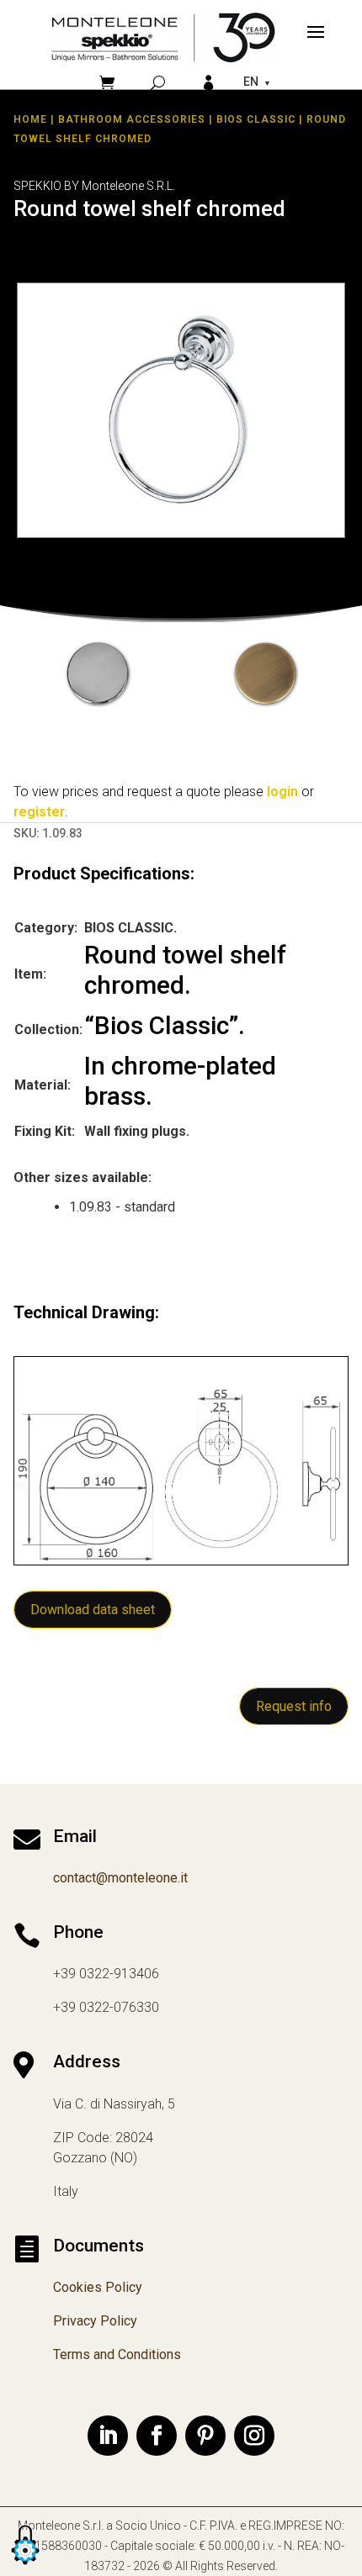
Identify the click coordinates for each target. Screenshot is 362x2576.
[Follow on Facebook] (157, 2436)
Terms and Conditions (117, 2354)
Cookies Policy (98, 2287)
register (39, 812)
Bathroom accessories (132, 119)
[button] (25, 2565)
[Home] (163, 37)
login (282, 792)
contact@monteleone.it (120, 1878)
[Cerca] (158, 83)
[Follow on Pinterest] (205, 2436)
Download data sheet (93, 1610)
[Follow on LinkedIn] (108, 2436)
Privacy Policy (95, 2321)
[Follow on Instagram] (254, 2436)
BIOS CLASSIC (256, 119)
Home (30, 119)
